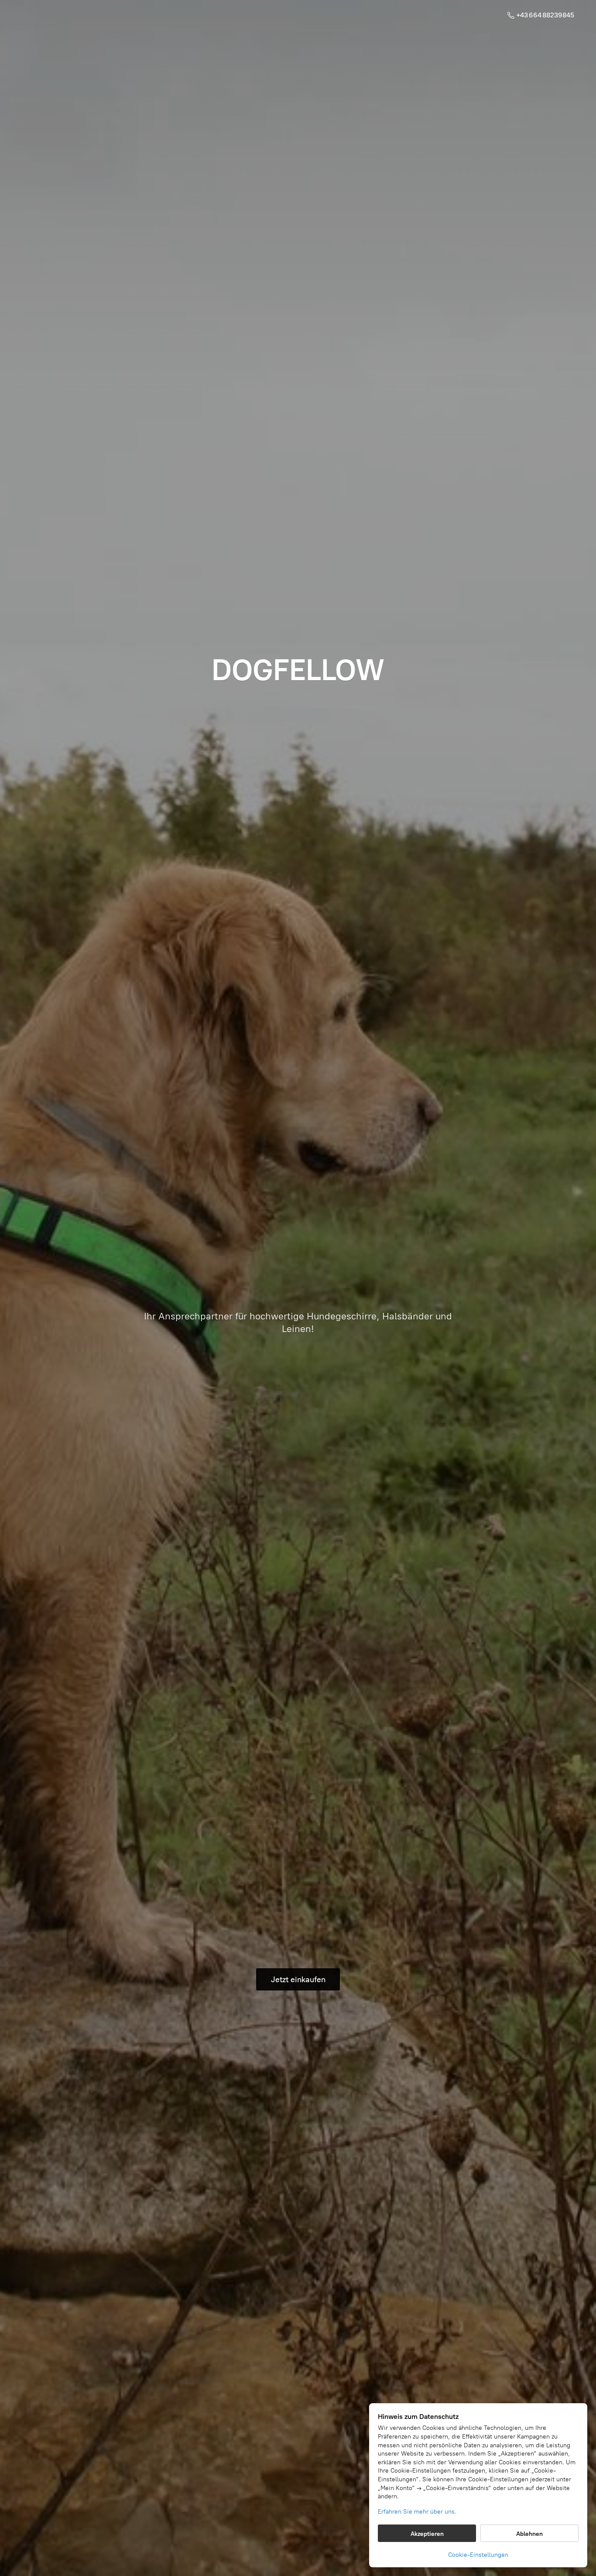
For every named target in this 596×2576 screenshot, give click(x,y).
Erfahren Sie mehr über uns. (417, 2512)
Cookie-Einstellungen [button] (478, 2555)
